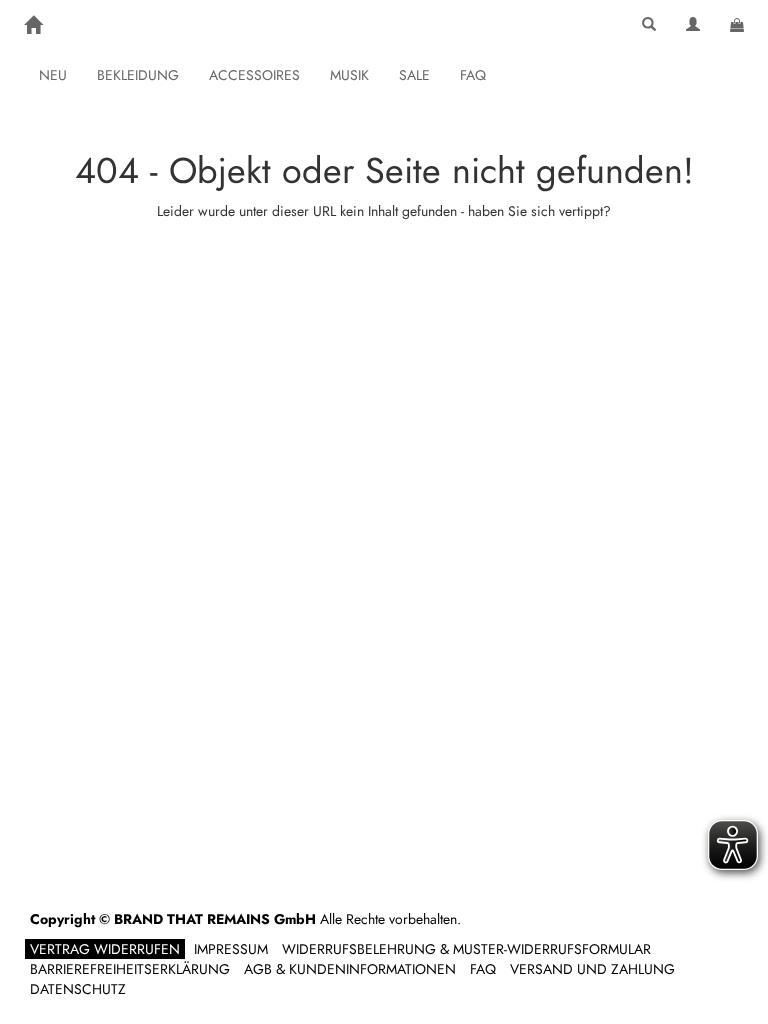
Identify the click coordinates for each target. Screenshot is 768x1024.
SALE (414, 75)
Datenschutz (78, 989)
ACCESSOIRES (254, 75)
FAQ (473, 75)
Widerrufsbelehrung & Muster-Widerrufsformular (466, 949)
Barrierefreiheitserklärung (130, 969)
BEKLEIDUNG (138, 75)
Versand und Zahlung (592, 969)
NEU (53, 75)
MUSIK (349, 75)
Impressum (231, 949)
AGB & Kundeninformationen (350, 969)
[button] (649, 25)
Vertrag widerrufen (105, 949)
